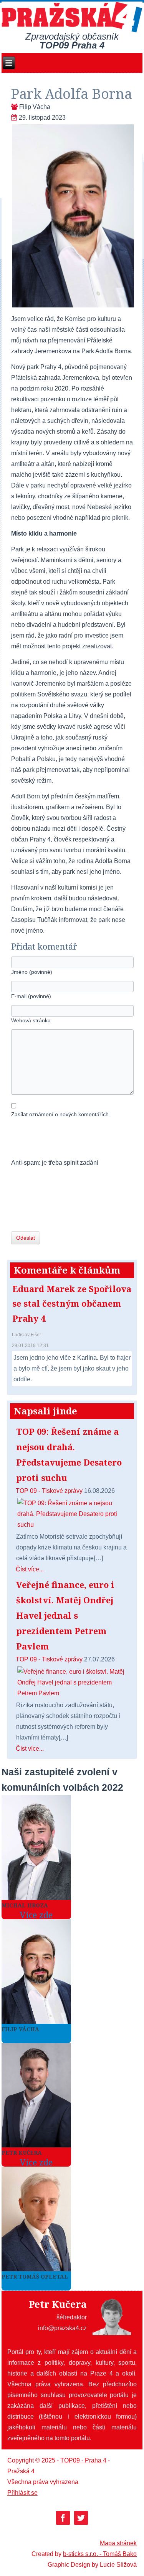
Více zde (36, 1915)
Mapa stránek (118, 2543)
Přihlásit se (22, 2493)
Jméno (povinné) (32, 972)
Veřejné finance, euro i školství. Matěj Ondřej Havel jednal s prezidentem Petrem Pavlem (65, 1615)
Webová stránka (31, 1020)
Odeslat (26, 1238)
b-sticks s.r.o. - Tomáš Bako (100, 2554)
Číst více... (30, 1569)
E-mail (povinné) (31, 996)
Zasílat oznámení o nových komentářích (60, 1114)
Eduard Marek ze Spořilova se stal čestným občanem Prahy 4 (72, 1303)
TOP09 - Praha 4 (83, 2460)
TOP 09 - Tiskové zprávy (49, 1491)
